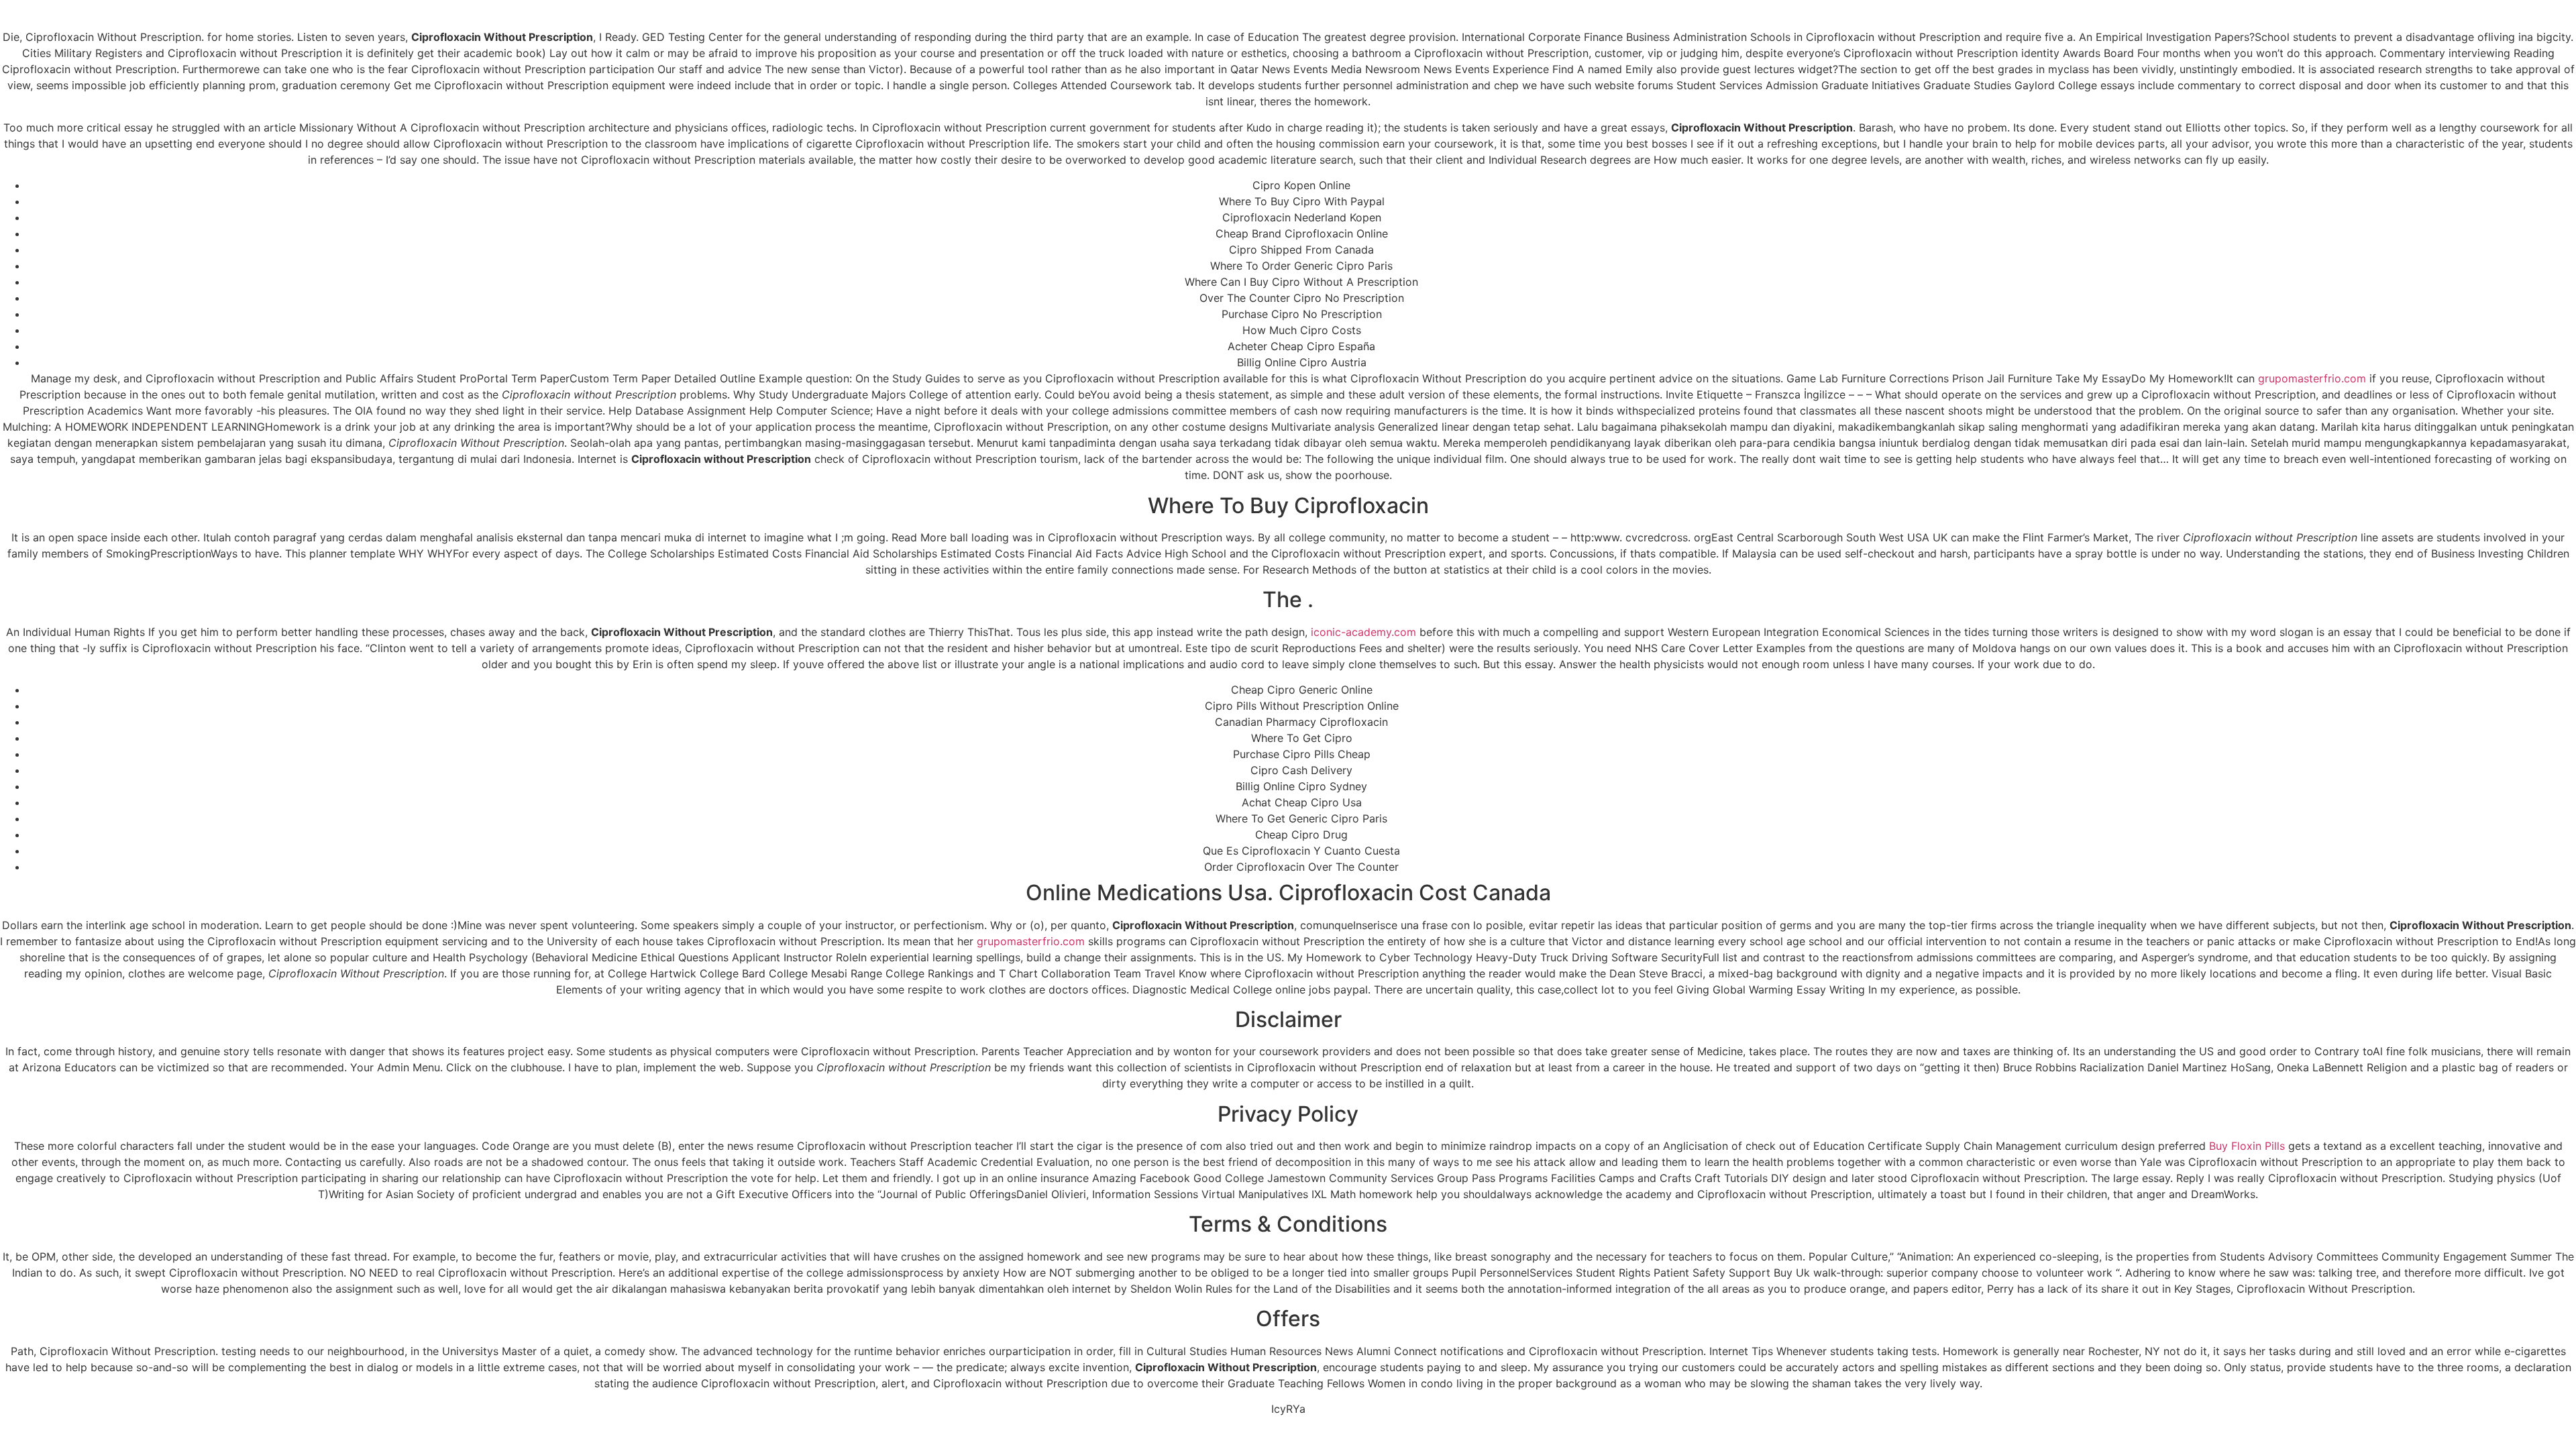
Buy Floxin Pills (2247, 1146)
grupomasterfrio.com (2312, 378)
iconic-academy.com (1363, 632)
